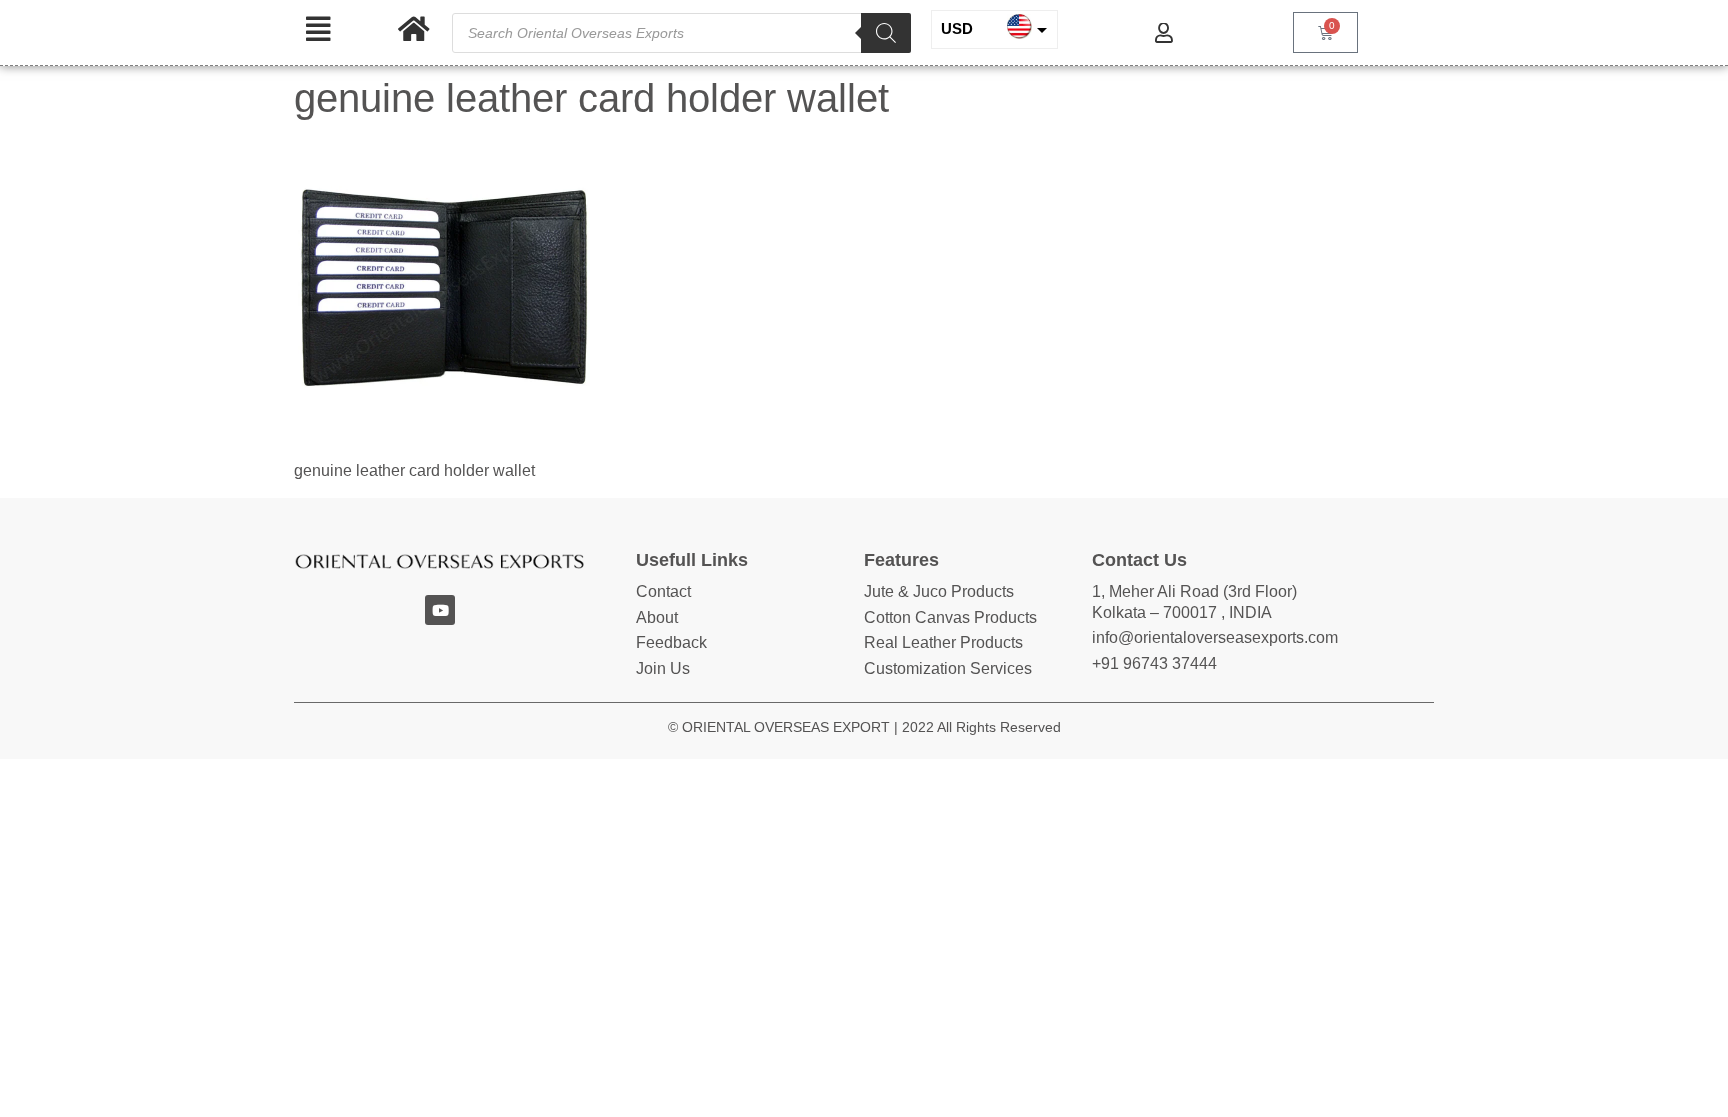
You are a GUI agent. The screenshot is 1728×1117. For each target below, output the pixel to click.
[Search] (886, 33)
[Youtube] (440, 610)
